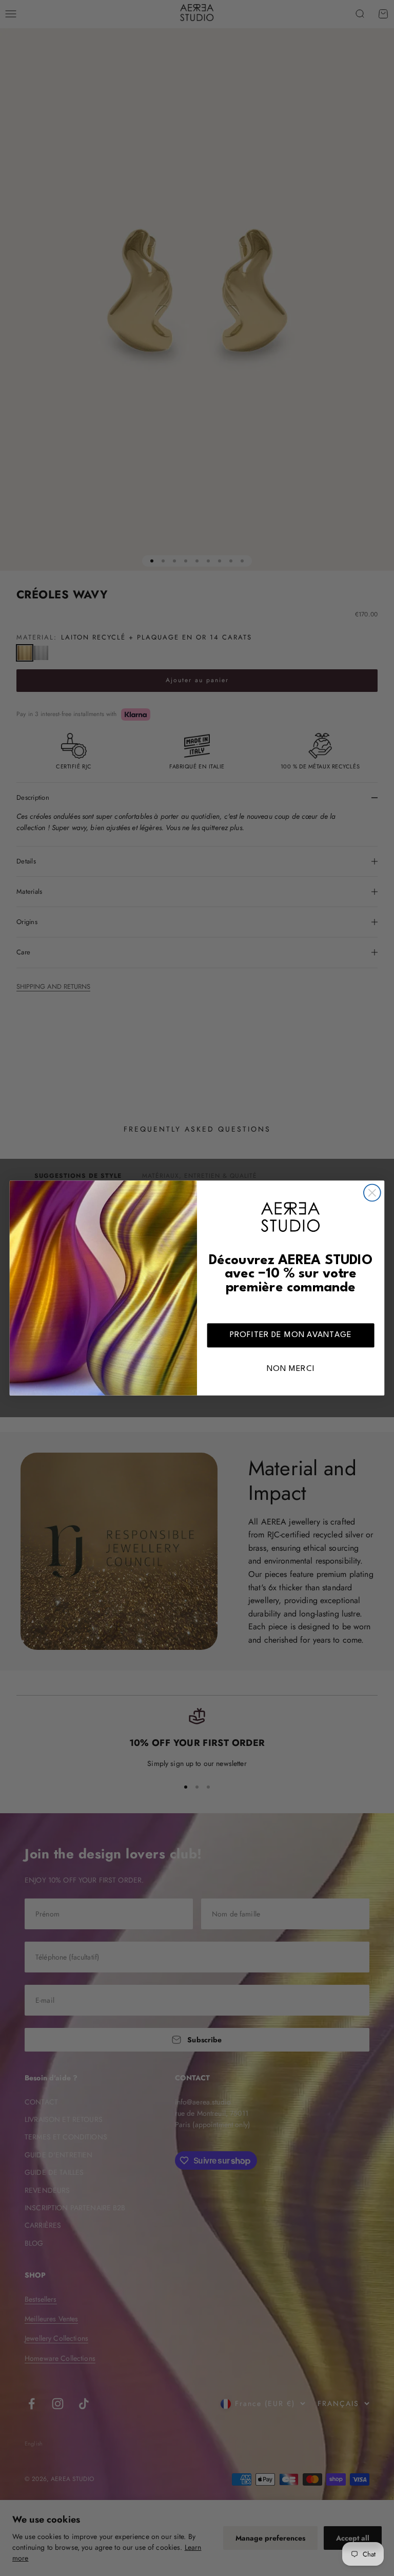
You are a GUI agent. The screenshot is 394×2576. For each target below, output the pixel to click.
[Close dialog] (372, 1193)
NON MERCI (291, 1369)
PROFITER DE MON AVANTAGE (291, 1335)
